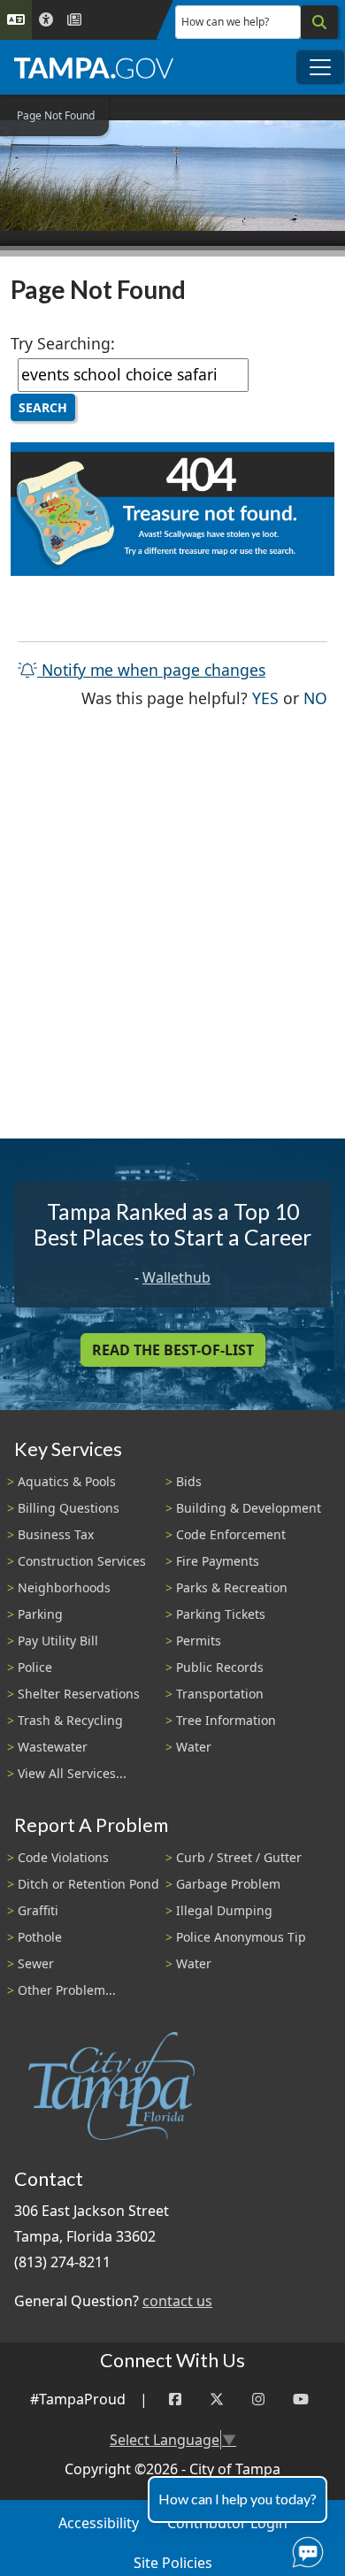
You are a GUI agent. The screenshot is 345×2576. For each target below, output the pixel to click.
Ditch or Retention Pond (88, 1884)
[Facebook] (175, 2400)
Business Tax (56, 1534)
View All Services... (72, 1773)
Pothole (40, 1937)
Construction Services (82, 1561)
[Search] (319, 22)
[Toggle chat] (304, 2549)
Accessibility (99, 2523)
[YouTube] (301, 2400)
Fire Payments (218, 1561)
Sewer (36, 1963)
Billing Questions (69, 1508)
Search (43, 407)
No (315, 698)
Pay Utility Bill (58, 1641)
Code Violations (63, 1857)
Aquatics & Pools (67, 1481)
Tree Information (226, 1720)
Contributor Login (227, 2523)
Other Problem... (67, 1990)
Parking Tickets (221, 1614)
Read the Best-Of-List (173, 1350)
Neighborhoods (64, 1587)
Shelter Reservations (79, 1694)
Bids (189, 1481)
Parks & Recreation (232, 1587)
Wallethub (176, 1277)
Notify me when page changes (151, 670)
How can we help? (225, 22)
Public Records (220, 1667)
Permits (199, 1641)
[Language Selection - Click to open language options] (16, 20)
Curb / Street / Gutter (239, 1857)
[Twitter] (217, 2400)
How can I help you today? (238, 2499)
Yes (265, 698)
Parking (40, 1614)
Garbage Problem (228, 1884)
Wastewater (53, 1747)
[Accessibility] (46, 20)
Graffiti (38, 1910)
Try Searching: (63, 343)
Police (35, 1667)
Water (194, 1747)
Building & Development (249, 1508)
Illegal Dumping (224, 1910)
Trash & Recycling (70, 1720)
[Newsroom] (74, 20)
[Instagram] (258, 2400)
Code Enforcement (231, 1534)
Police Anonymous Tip (241, 1937)
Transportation (220, 1694)
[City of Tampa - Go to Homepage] (94, 67)
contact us (177, 2301)
